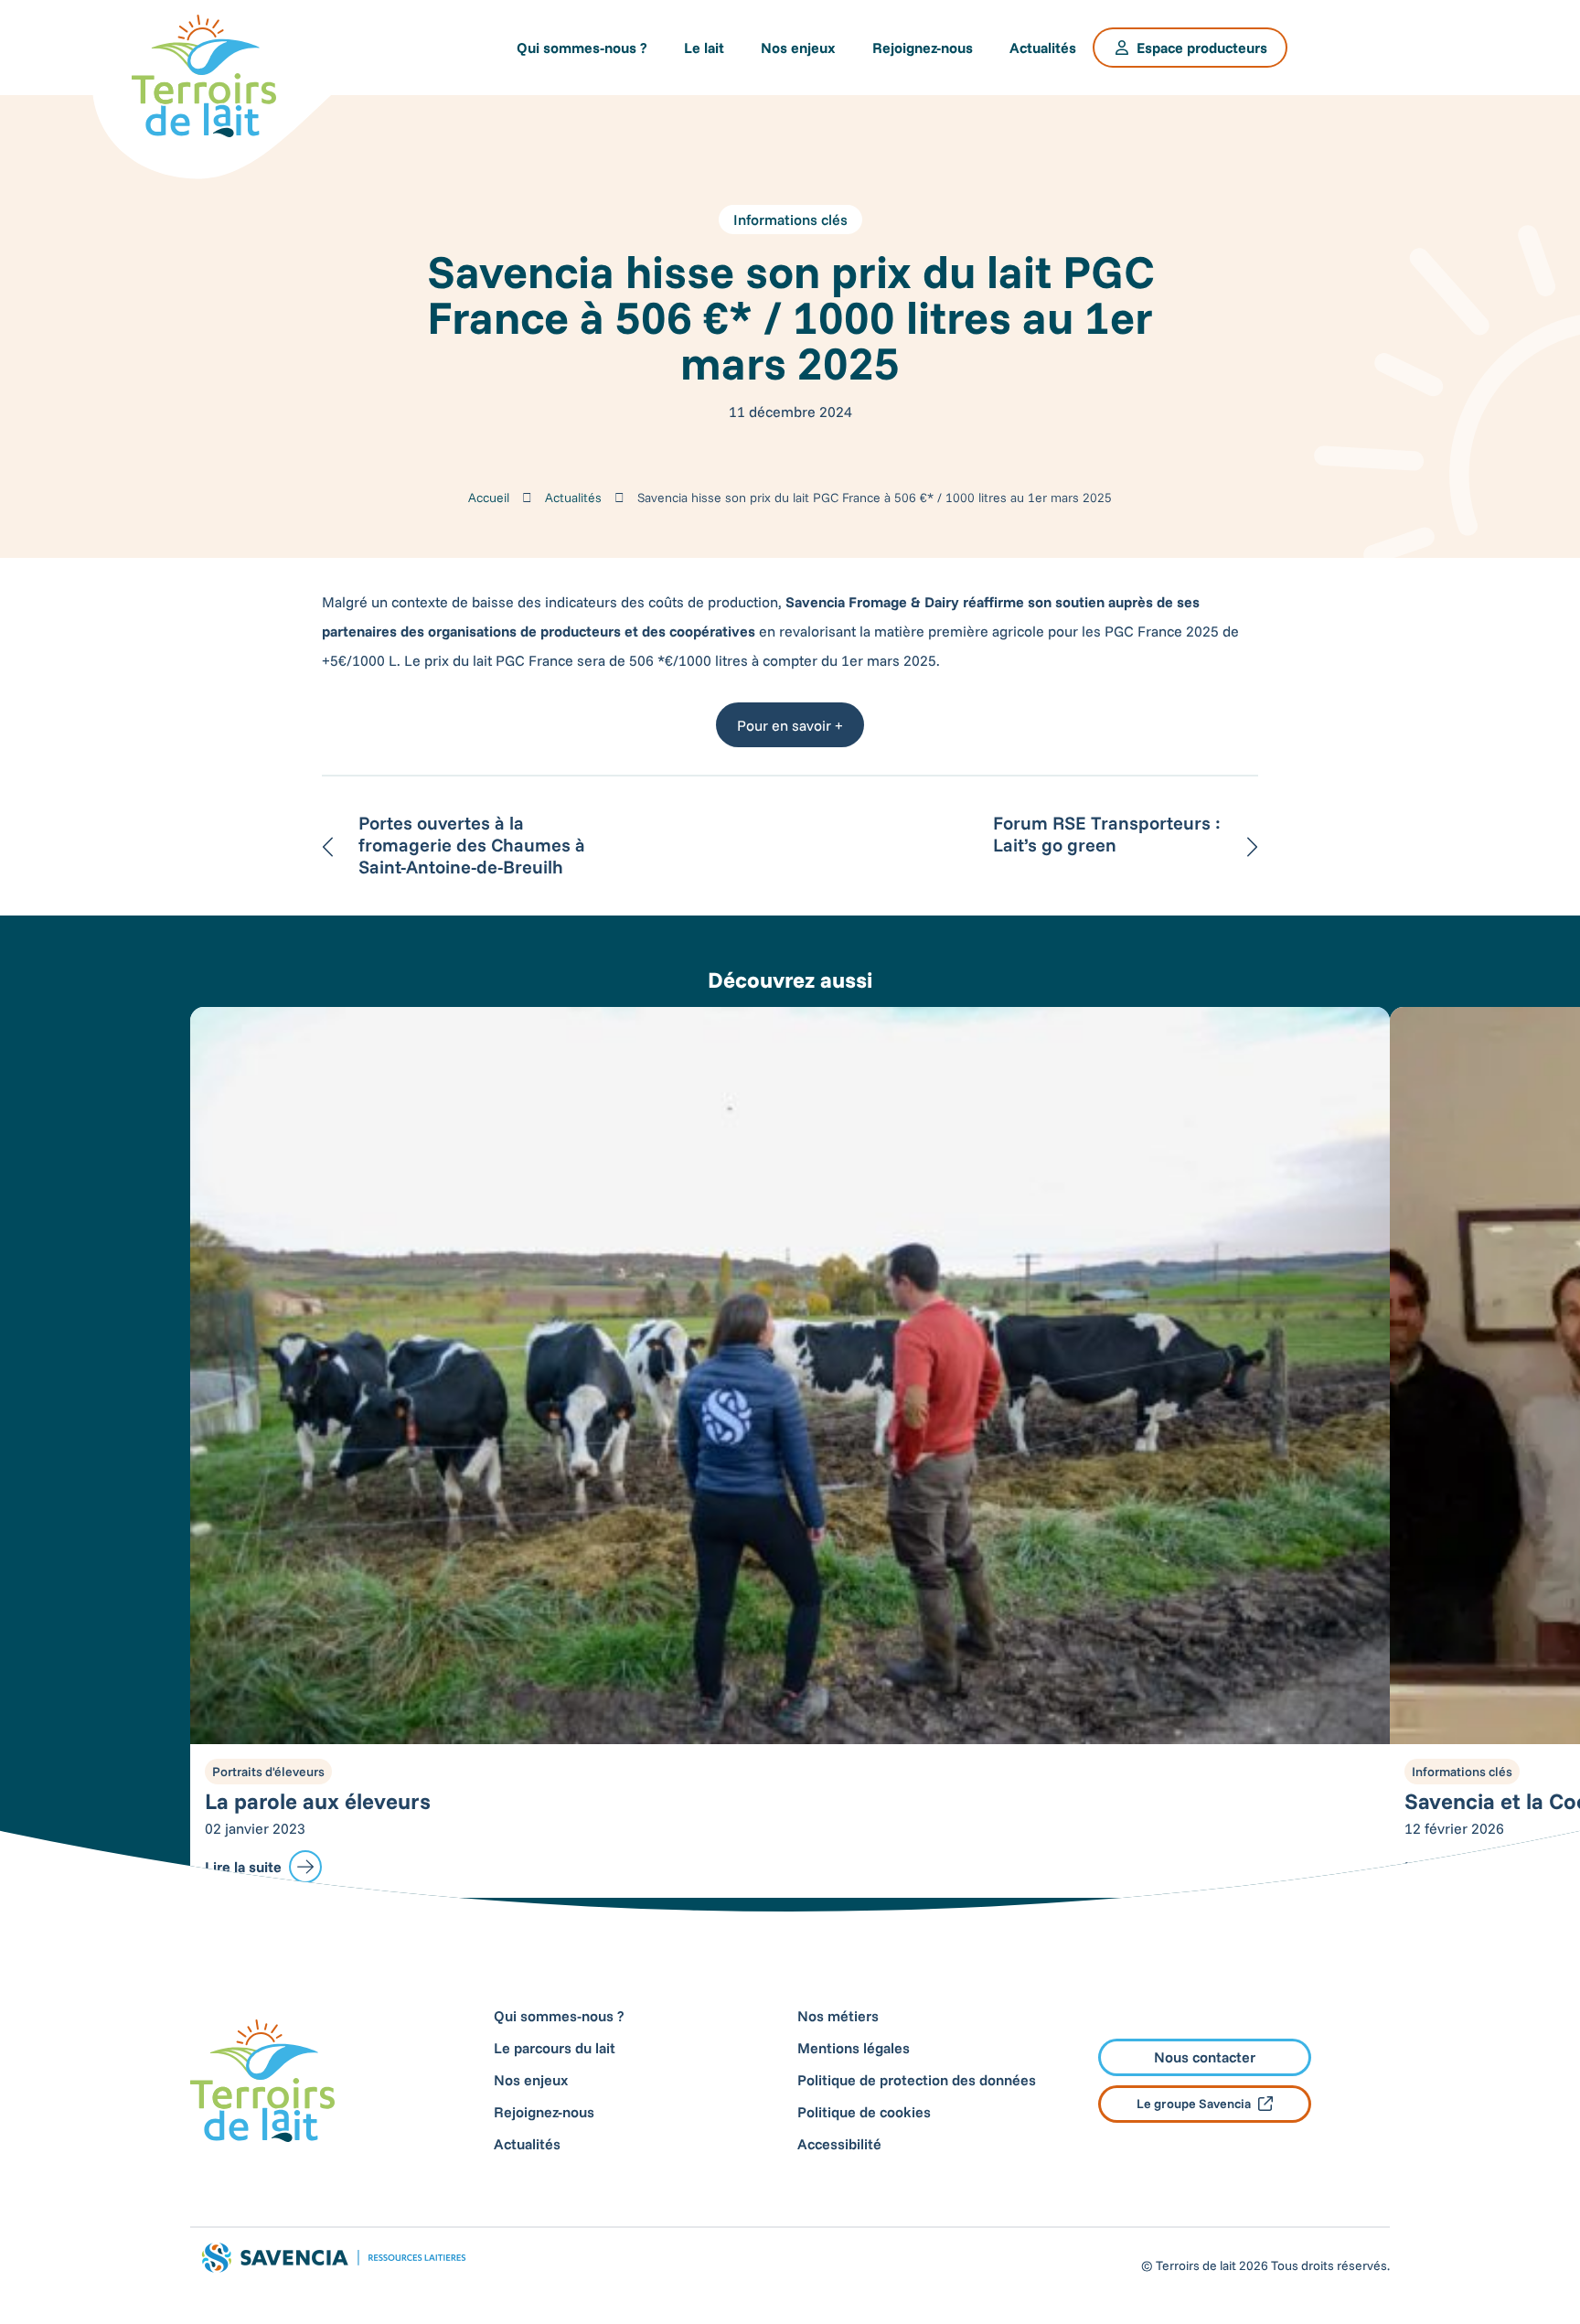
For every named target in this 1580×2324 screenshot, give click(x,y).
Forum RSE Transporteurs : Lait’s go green (1107, 834)
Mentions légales (854, 2048)
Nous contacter (1205, 2057)
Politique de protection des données (917, 2080)
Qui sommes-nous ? (582, 48)
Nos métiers (838, 2016)
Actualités (1043, 48)
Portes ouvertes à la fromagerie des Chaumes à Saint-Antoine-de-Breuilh (472, 845)
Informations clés (790, 220)
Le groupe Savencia (1194, 2104)
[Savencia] (1367, 48)
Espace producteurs (1202, 48)
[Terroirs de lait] (204, 76)
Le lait (704, 48)
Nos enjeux (798, 48)
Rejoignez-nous (923, 48)
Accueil (489, 498)
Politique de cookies (864, 2112)
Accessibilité (839, 2144)
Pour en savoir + (790, 725)
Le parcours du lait (555, 2048)
